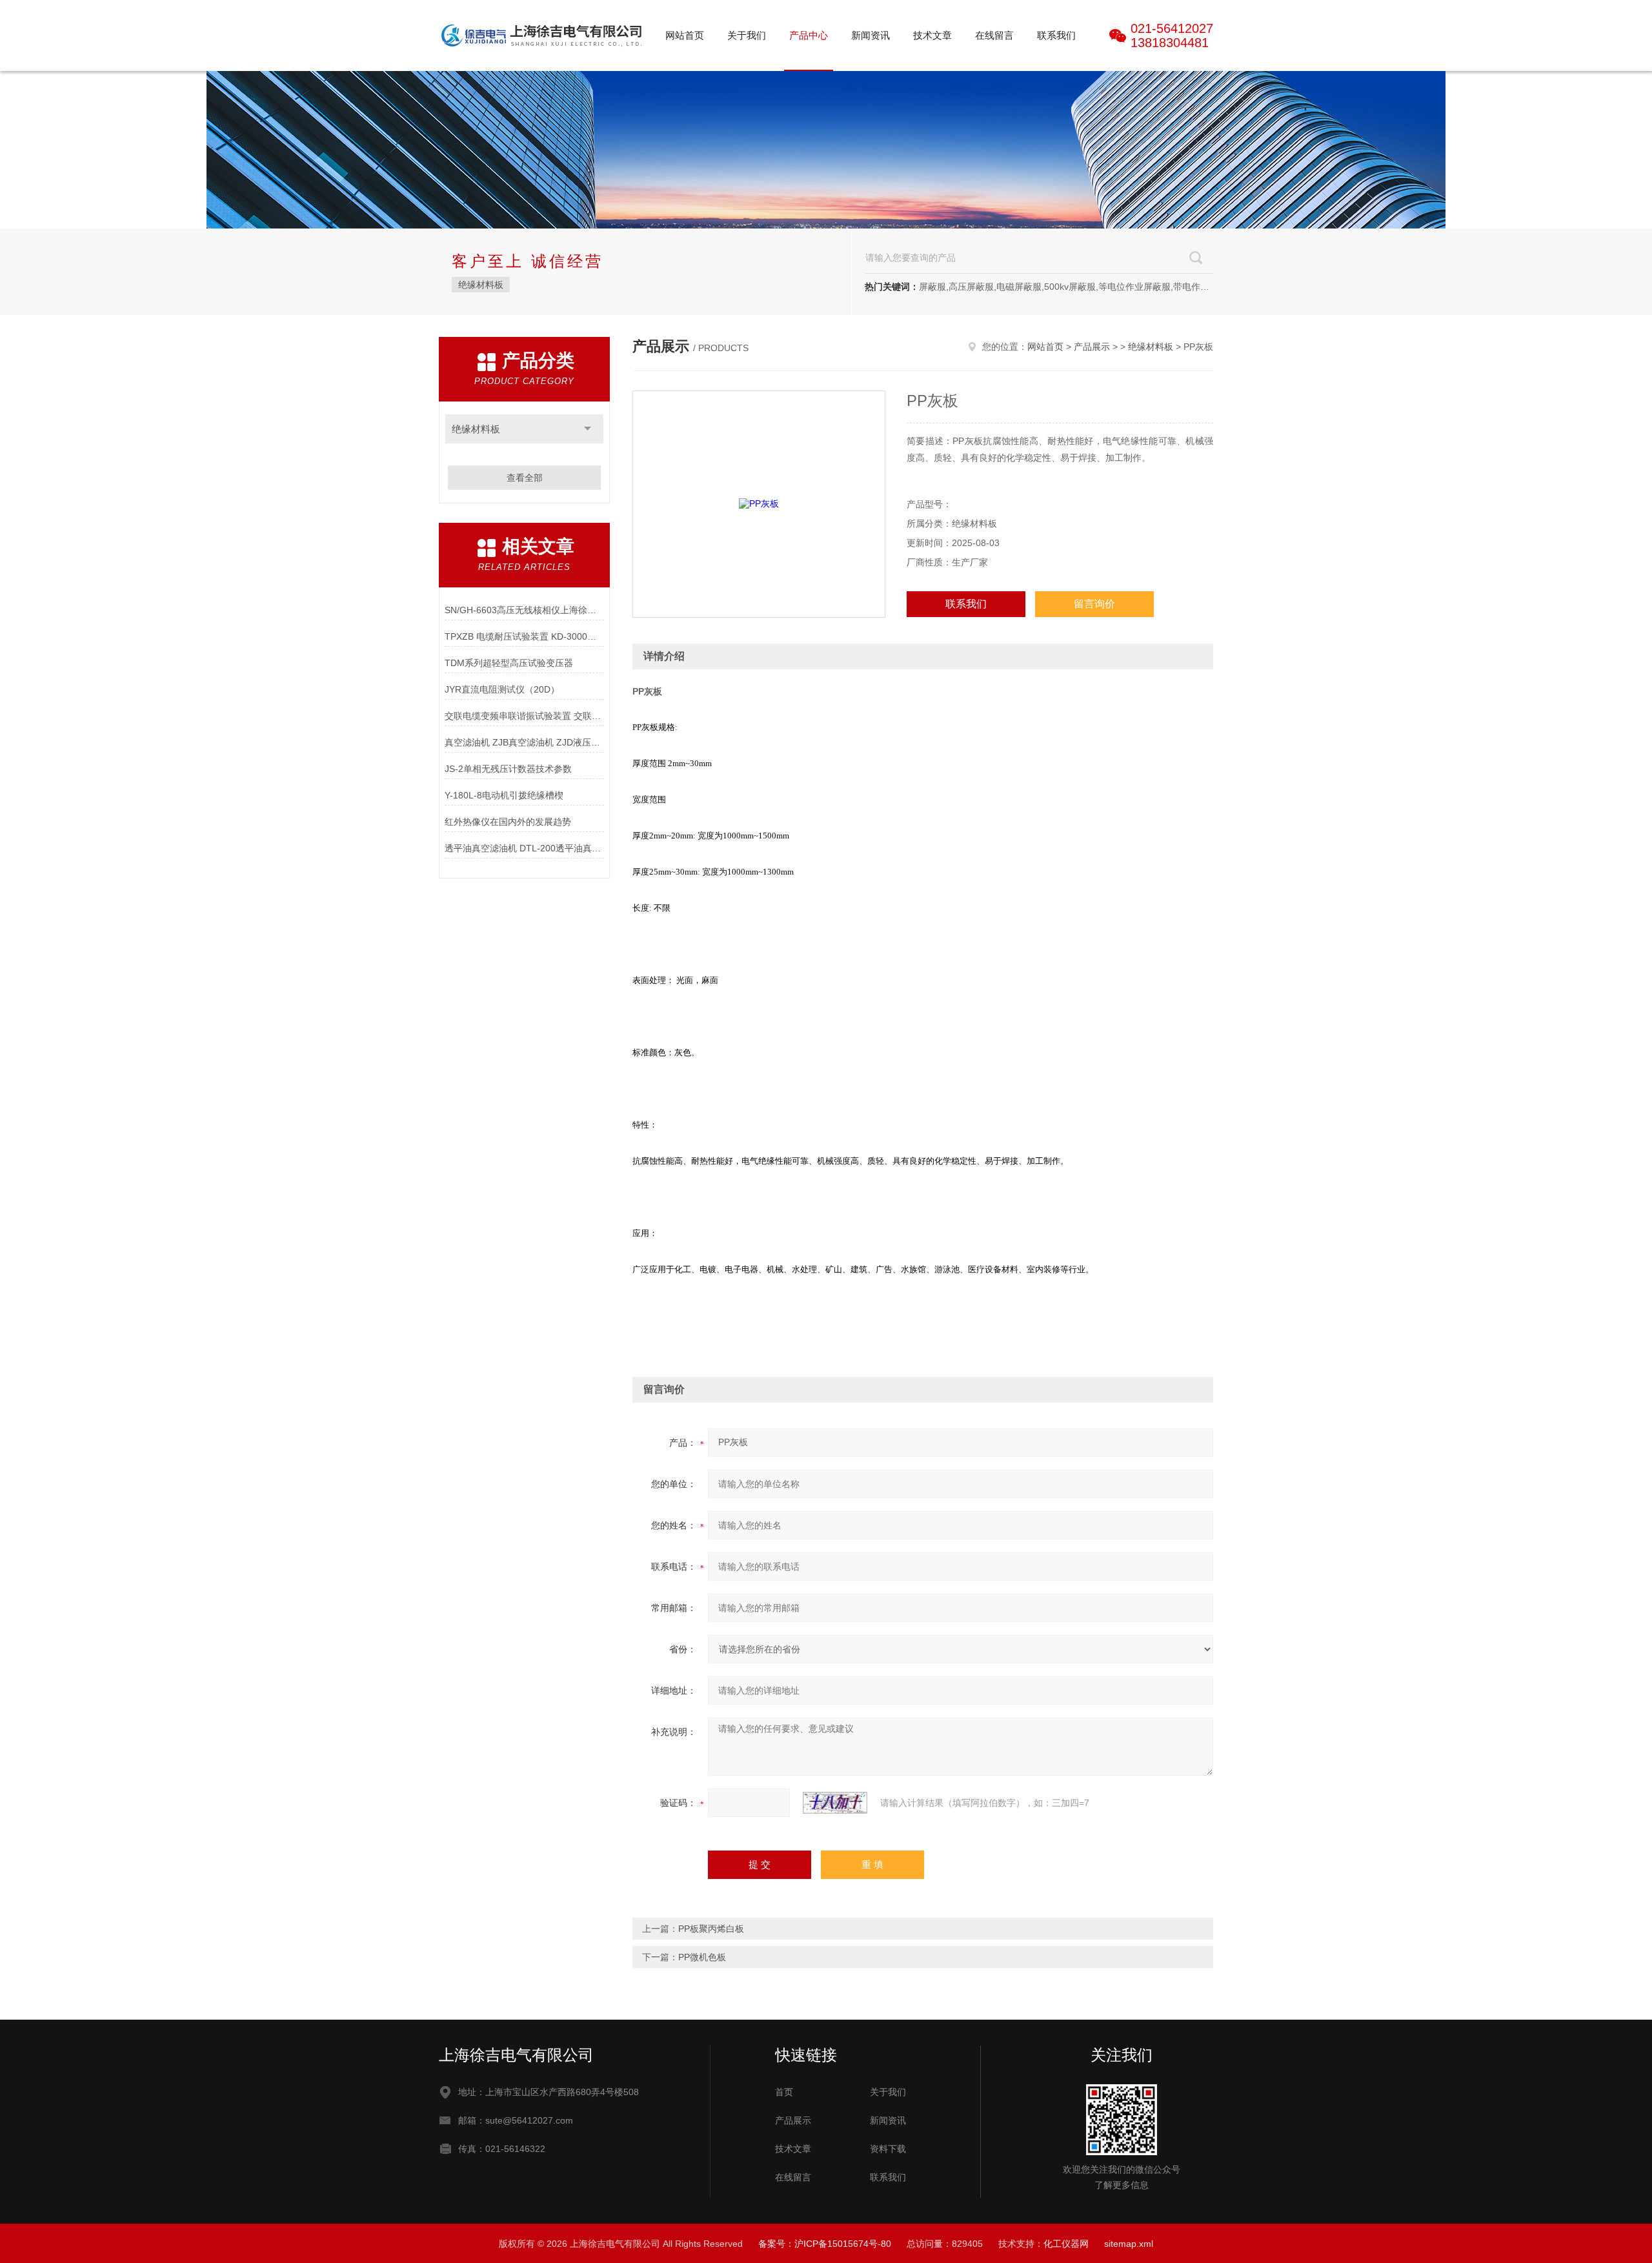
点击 (588, 429)
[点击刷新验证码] (835, 1803)
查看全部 (525, 478)
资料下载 (888, 2149)
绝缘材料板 (481, 285)
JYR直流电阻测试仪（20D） (502, 689)
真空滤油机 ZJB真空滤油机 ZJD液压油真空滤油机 (524, 742)
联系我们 (1056, 35)
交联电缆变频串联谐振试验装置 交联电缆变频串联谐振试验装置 (524, 716)
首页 (784, 2092)
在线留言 (994, 35)
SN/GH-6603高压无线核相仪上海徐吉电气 (524, 610)
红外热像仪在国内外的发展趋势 (508, 822)
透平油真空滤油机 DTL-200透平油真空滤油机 (524, 848)
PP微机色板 (702, 1957)
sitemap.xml (1129, 2244)
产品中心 (809, 35)
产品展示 (1092, 347)
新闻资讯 (871, 35)
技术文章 (932, 35)
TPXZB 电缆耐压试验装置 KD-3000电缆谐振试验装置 (524, 636)
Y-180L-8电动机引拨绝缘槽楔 (504, 795)
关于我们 (747, 35)
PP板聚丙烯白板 (711, 1929)
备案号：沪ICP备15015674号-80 (825, 2244)
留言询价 (1094, 604)
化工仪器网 (1066, 2244)
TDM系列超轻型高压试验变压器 (509, 663)
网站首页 (685, 35)
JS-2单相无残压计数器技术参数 (508, 769)
